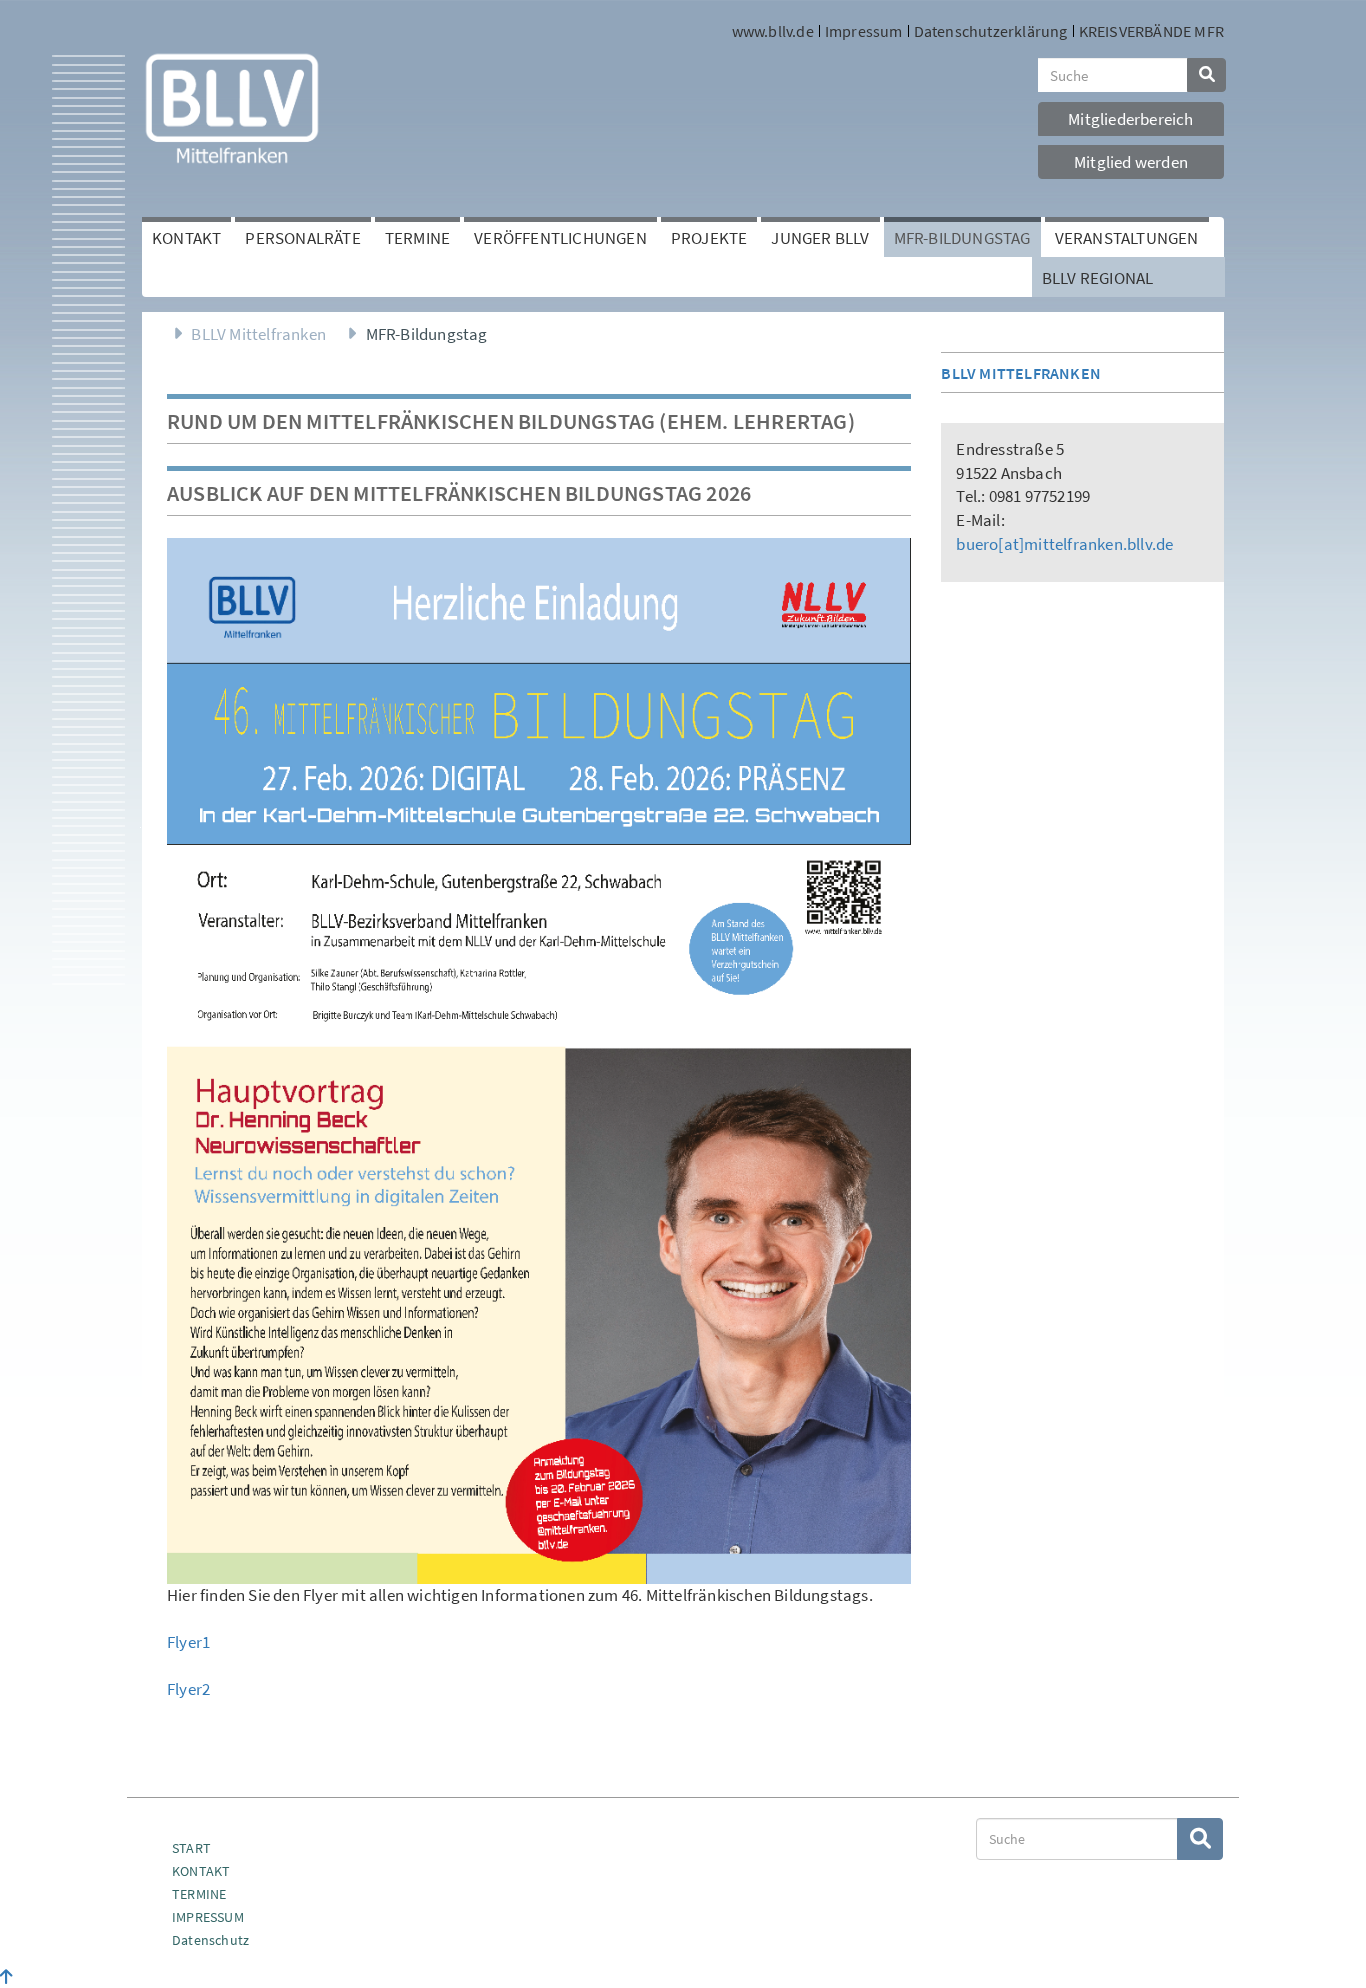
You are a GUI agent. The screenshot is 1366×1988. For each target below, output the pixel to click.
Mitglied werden (1131, 162)
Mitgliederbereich (1130, 119)
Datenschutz (210, 1940)
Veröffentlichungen (560, 238)
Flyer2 (188, 1689)
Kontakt (186, 238)
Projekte (709, 238)
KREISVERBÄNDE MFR (1151, 31)
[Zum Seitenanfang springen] (6, 1977)
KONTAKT (201, 1871)
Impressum (864, 31)
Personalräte (302, 238)
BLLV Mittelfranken (258, 334)
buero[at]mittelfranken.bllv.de (1064, 544)
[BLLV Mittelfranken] (232, 107)
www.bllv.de (773, 31)
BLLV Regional (1098, 278)
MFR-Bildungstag (962, 238)
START (191, 1848)
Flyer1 (188, 1642)
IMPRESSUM (208, 1917)
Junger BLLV (820, 238)
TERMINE (199, 1894)
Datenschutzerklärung (991, 31)
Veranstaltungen (1127, 238)
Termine (417, 238)
